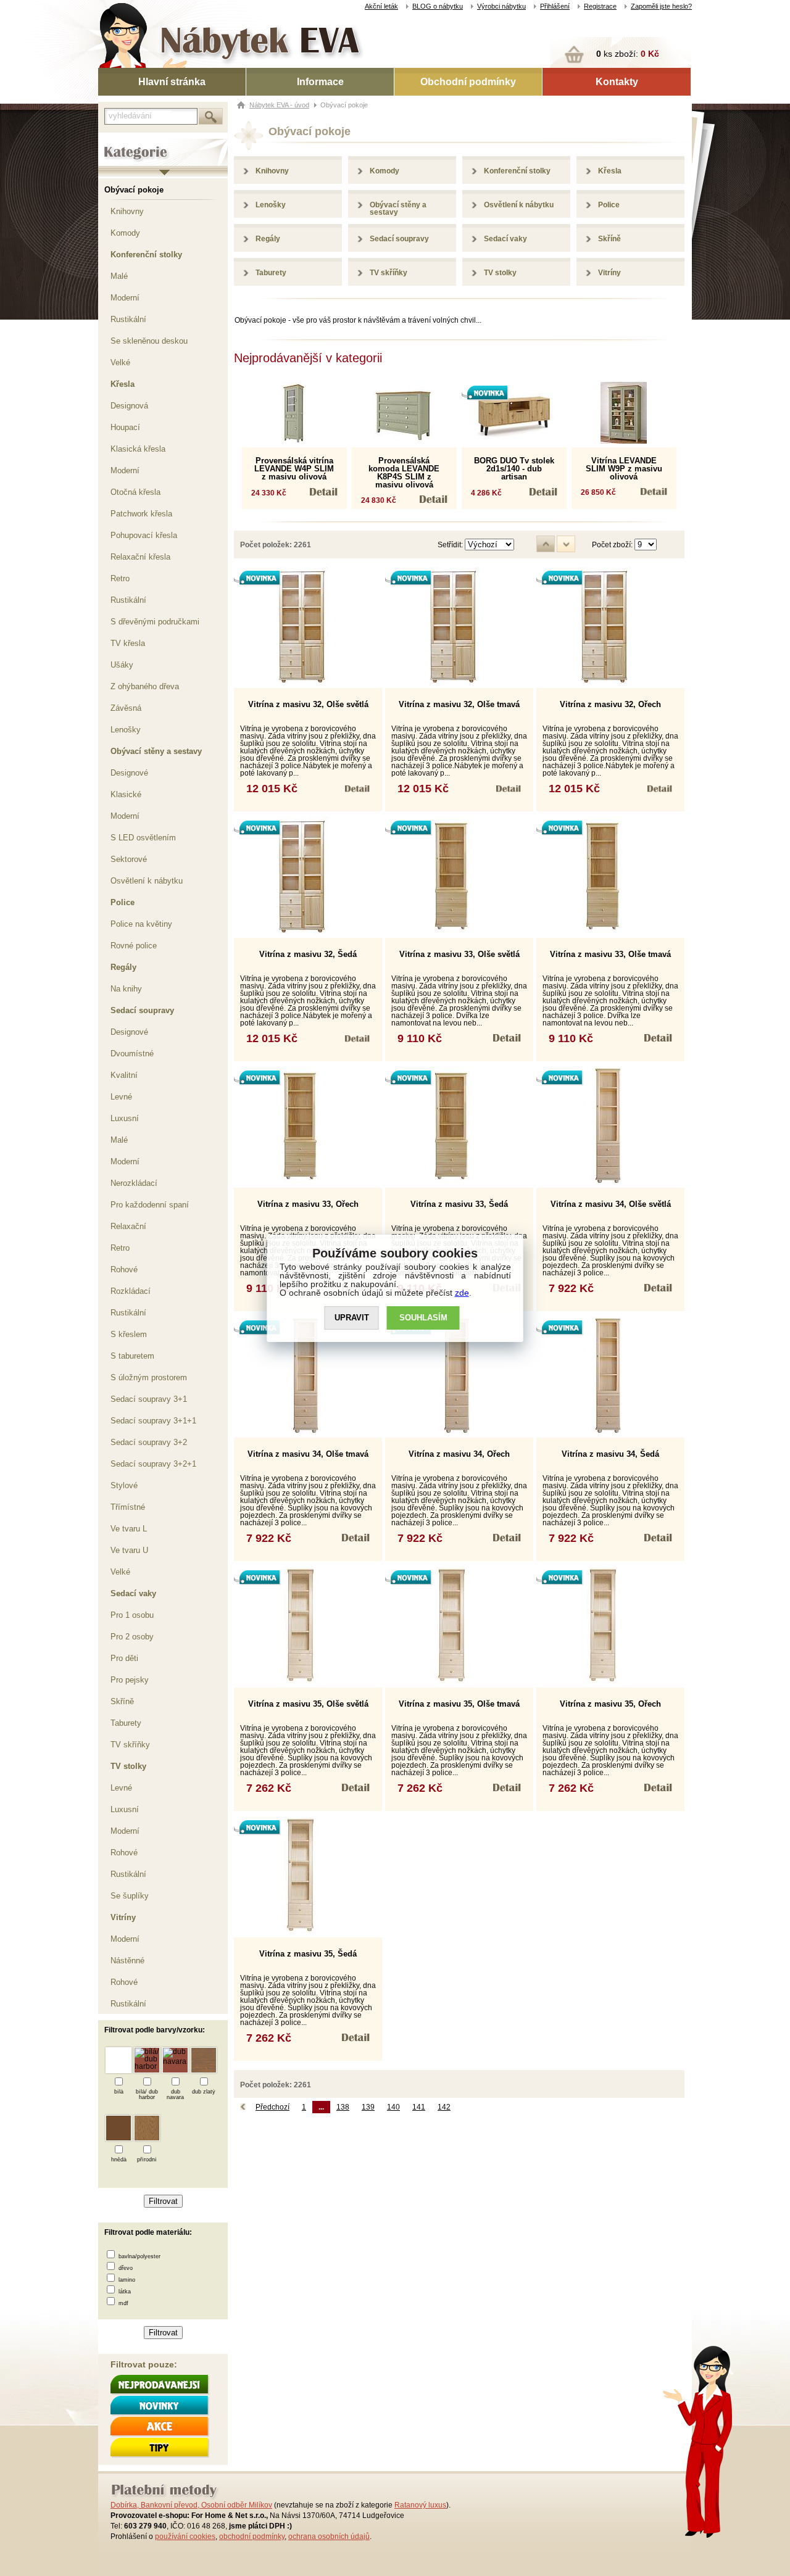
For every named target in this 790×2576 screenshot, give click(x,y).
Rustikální (128, 319)
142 (444, 2107)
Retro (120, 578)
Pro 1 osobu (132, 1615)
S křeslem (129, 1334)
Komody (125, 233)
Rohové (124, 1269)
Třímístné (128, 1507)
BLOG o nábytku (438, 6)
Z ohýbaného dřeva (145, 686)
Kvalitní (124, 1075)
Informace (320, 82)
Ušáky (122, 665)
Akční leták (381, 6)
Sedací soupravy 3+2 (149, 1442)
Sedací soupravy (142, 1010)
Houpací (125, 427)
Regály (123, 967)
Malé (119, 276)
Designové (129, 773)
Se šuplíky (130, 1896)
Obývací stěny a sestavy (156, 751)
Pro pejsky (130, 1680)
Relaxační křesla (140, 557)
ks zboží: (628, 54)
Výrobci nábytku (501, 6)
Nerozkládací (134, 1183)
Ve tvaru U (129, 1550)
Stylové (124, 1485)
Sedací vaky (133, 1593)
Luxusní (125, 1118)
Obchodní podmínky (468, 82)
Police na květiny (141, 924)
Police (123, 902)
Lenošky (126, 730)
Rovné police (134, 946)
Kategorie (115, 143)
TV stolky (128, 1766)
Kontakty (617, 82)
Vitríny (123, 1917)
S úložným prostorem (149, 1377)
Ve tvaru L (129, 1529)
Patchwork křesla (141, 514)
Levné (121, 1097)
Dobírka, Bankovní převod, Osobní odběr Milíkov (191, 2505)
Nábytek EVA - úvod (279, 105)
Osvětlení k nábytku (147, 881)
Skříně (122, 1701)
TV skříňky (130, 1745)
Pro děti (124, 1658)
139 (368, 2107)
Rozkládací (131, 1291)
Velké (120, 362)
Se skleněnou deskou (149, 341)
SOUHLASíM (423, 1318)
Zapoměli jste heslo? (661, 6)
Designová (129, 406)
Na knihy (126, 989)
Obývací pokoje (134, 190)
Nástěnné (127, 1961)
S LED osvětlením (143, 838)
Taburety (126, 1723)
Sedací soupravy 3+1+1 (153, 1421)
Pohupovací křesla (144, 535)
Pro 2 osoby (132, 1637)
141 (419, 2107)
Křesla (123, 384)
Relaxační (128, 1226)
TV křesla (128, 643)
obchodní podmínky (252, 2537)
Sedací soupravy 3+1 (149, 1399)
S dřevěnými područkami (155, 622)
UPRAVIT (352, 1318)
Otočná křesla (135, 492)
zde (462, 1293)
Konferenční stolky (146, 255)
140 (393, 2107)
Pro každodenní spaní (150, 1205)
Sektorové (129, 859)
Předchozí (272, 2107)
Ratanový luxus (420, 2505)
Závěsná (126, 708)
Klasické (126, 794)
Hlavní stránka (172, 82)
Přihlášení (555, 6)
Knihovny (127, 211)
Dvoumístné (132, 1054)
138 (343, 2107)
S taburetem (132, 1356)
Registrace (600, 6)
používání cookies (185, 2537)
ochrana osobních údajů (329, 2537)
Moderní (125, 298)
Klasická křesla (138, 449)
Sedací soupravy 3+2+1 (153, 1464)
